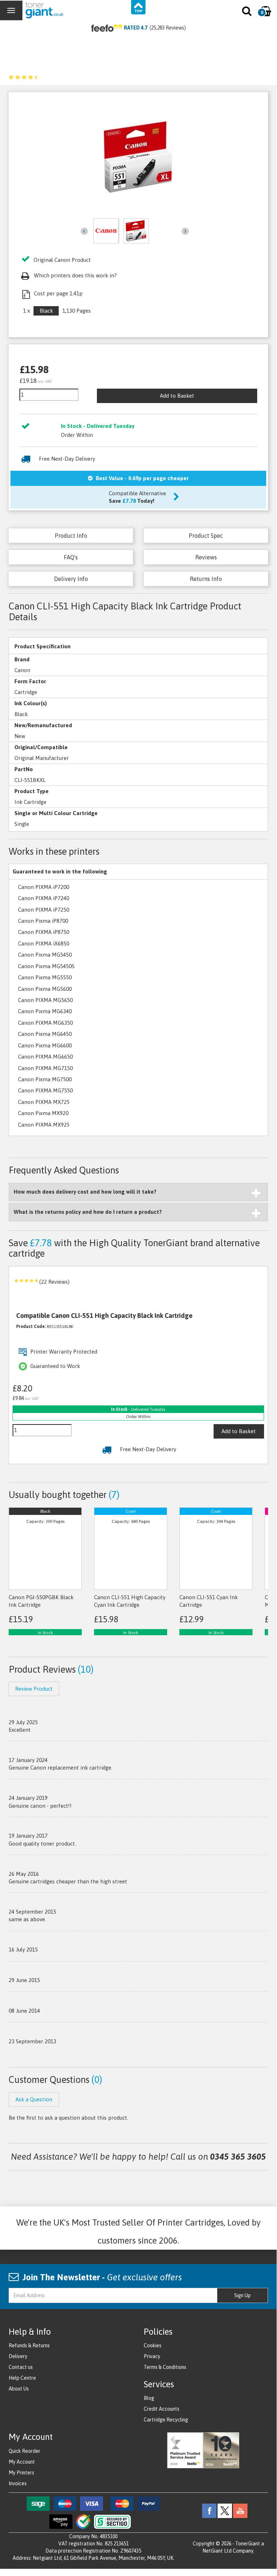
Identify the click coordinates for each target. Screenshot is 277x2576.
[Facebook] (209, 2510)
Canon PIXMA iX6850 (44, 943)
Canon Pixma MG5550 (45, 977)
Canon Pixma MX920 (43, 1113)
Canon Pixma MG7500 (45, 1079)
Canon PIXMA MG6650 (45, 1057)
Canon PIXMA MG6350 (45, 1023)
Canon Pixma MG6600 (45, 1045)
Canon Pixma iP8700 (43, 921)
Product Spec (206, 536)
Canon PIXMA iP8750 (44, 932)
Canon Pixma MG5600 (45, 989)
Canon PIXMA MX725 (44, 1102)
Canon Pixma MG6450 (45, 1034)
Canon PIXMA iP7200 (44, 887)
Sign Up (242, 2295)
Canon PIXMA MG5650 (45, 1000)
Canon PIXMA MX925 (44, 1125)
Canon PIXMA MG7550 (45, 1090)
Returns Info (206, 579)
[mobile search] (247, 13)
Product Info (71, 536)
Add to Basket (177, 396)
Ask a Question (34, 2099)
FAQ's (71, 557)
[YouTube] (240, 2510)
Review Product (34, 1689)
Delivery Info (71, 579)
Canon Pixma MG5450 (45, 955)
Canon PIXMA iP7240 (44, 898)
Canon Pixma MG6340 (45, 1011)
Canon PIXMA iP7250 (44, 910)
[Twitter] (225, 2510)
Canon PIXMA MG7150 (45, 1068)
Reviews (206, 557)
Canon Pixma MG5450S (46, 966)
